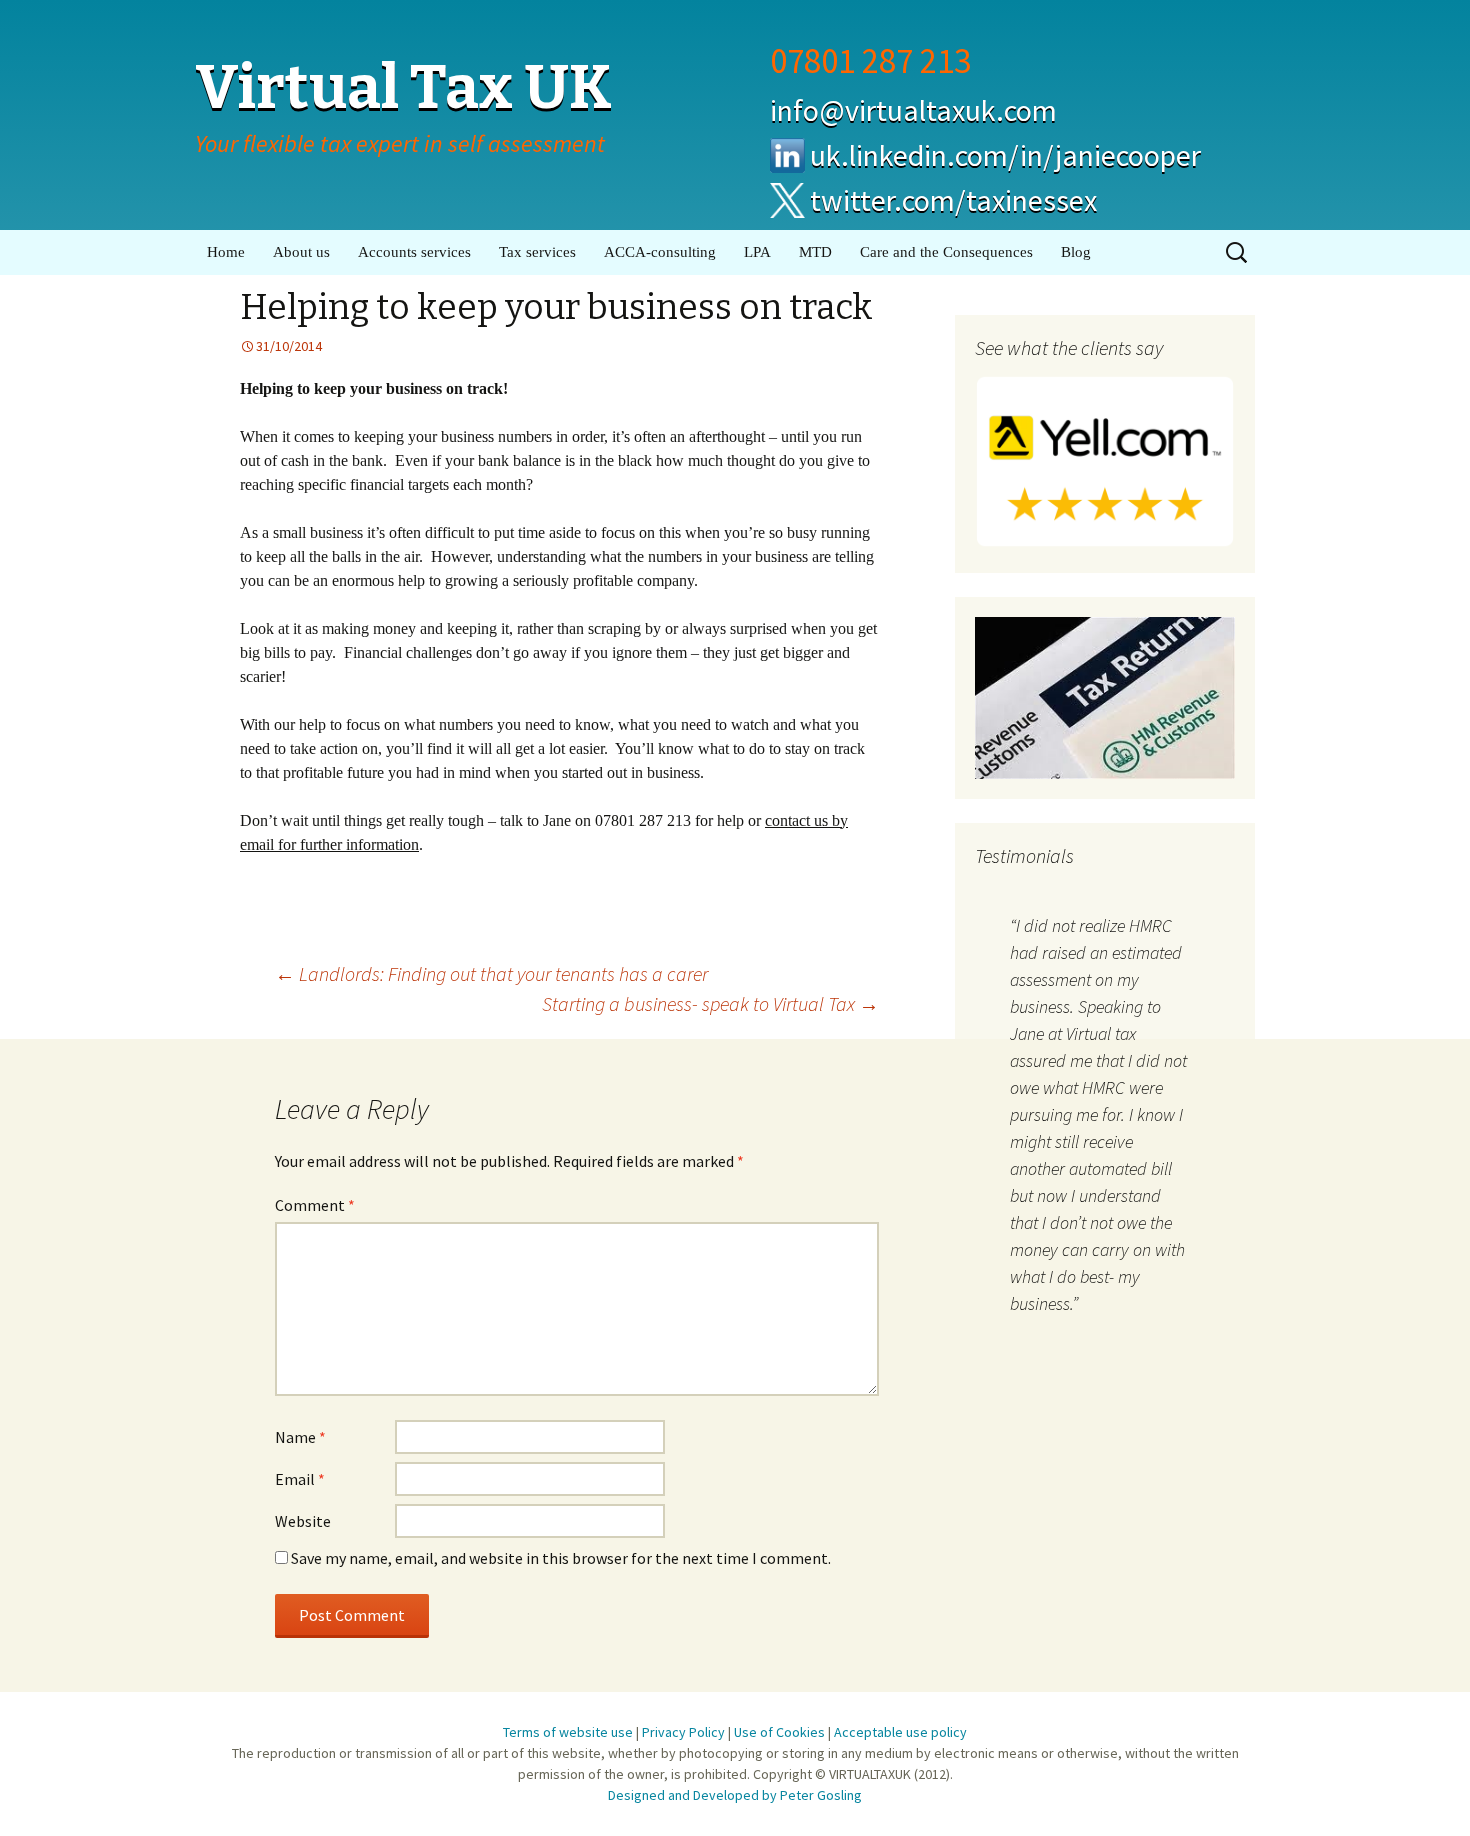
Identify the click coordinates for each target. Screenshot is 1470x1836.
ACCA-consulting (660, 252)
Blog (1076, 252)
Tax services (537, 252)
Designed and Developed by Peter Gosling (735, 1795)
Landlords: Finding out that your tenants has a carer (491, 973)
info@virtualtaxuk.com (913, 110)
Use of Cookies (779, 1732)
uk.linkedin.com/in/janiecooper (1005, 155)
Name (300, 1437)
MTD (815, 252)
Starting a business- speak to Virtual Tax (710, 1003)
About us (301, 252)
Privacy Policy (683, 1732)
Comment (315, 1205)
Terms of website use (568, 1732)
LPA (757, 252)
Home (226, 252)
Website (303, 1521)
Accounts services (414, 252)
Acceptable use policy (900, 1732)
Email (300, 1479)
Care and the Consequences (946, 252)
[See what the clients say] (1105, 460)
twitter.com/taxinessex (953, 200)
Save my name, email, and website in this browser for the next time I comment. (561, 1558)
